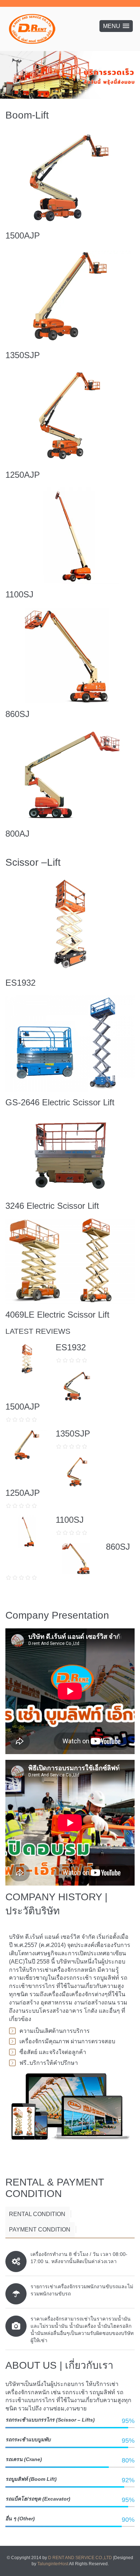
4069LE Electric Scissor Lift (57, 1315)
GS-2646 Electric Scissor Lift (60, 1102)
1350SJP (23, 355)
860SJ (17, 714)
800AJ (17, 834)
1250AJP (23, 475)
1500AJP (23, 235)
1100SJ (19, 594)
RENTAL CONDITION (37, 2214)
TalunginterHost (53, 2564)
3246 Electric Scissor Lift (52, 1206)
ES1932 (20, 983)
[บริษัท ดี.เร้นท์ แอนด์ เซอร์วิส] (32, 29)
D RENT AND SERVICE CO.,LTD (81, 2558)
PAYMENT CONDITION (40, 2230)
